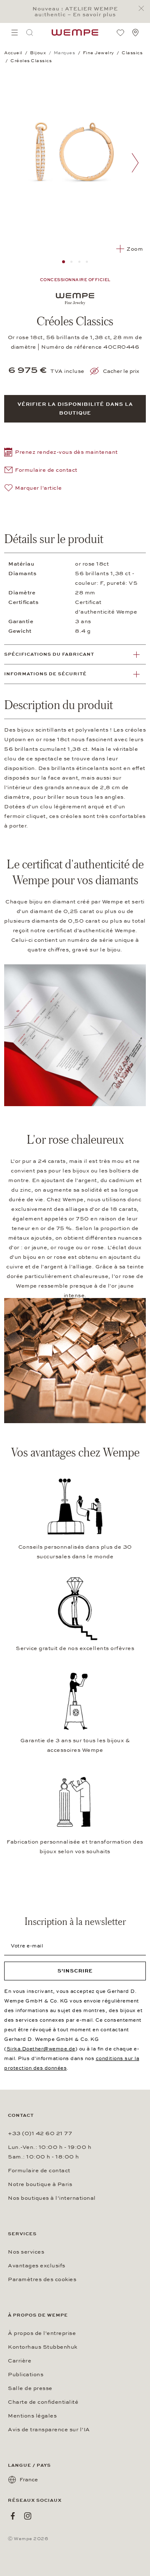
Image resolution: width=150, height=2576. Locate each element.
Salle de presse (30, 2388)
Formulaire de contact (39, 2171)
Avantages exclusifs (37, 2266)
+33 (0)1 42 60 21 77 (40, 2133)
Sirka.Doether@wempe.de (41, 2049)
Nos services (26, 2252)
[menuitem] (15, 33)
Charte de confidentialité (43, 2402)
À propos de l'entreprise (42, 2333)
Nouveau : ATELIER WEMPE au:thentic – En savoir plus (75, 12)
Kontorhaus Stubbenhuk (43, 2347)
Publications (26, 2375)
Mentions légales (32, 2416)
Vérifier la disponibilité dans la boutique (75, 409)
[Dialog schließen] (144, 9)
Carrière (20, 2361)
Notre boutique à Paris (40, 2184)
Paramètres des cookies (42, 2279)
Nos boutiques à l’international (52, 2198)
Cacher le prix (121, 371)
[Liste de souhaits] (120, 33)
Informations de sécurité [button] (45, 674)
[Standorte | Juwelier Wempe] (135, 33)
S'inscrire (75, 1971)
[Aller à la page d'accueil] (75, 33)
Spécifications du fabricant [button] (49, 654)
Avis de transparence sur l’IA (49, 2430)
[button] (61, 453)
